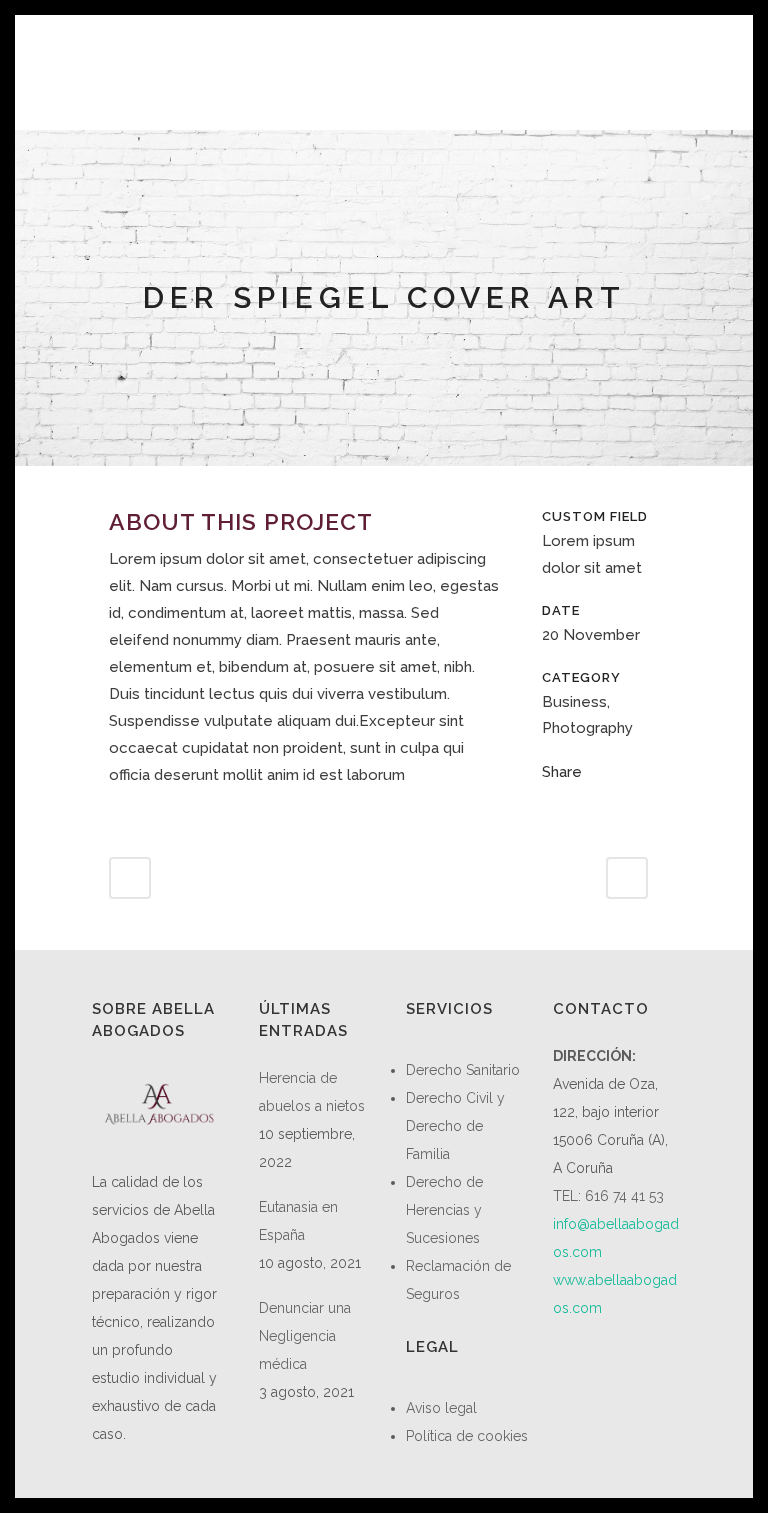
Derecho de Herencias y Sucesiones (444, 1210)
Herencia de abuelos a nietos (312, 1092)
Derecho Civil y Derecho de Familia (455, 1126)
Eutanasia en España (298, 1221)
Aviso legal (441, 1408)
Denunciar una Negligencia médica (305, 1336)
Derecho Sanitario (463, 1070)
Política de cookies (467, 1436)
